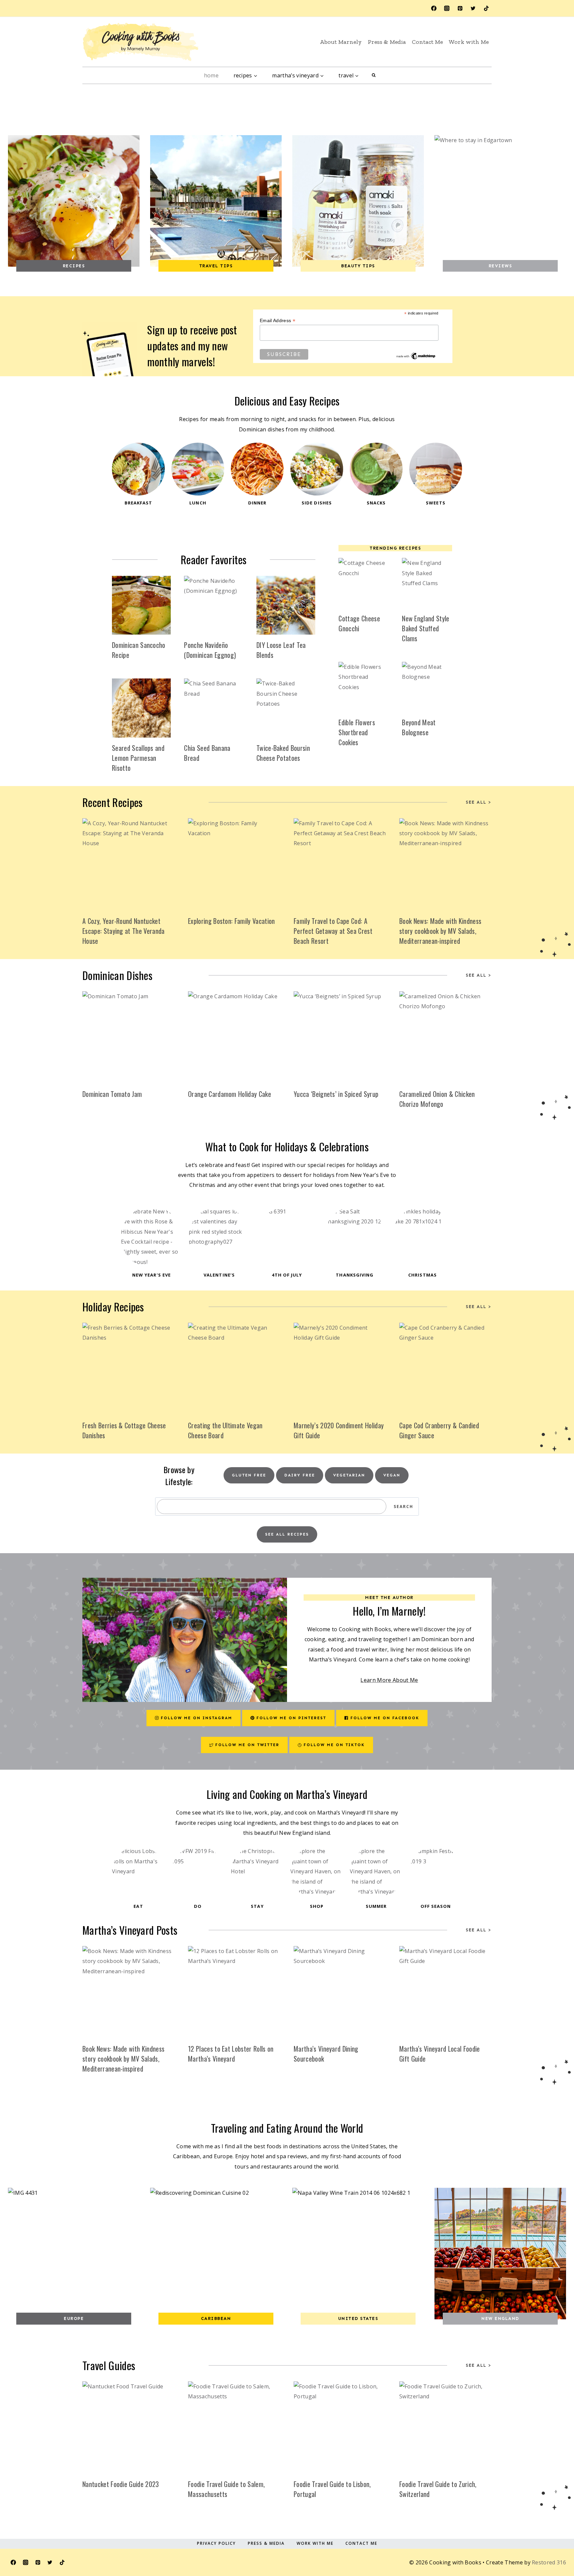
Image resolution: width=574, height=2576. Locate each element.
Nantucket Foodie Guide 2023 (121, 2484)
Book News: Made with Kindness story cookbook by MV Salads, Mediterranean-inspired (440, 931)
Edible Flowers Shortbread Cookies (357, 732)
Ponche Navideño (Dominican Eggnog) (210, 650)
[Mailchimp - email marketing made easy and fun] (416, 356)
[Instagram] (447, 8)
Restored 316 (549, 2562)
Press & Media (387, 42)
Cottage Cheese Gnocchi (359, 623)
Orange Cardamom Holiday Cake (230, 1094)
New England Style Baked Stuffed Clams (426, 628)
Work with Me (469, 42)
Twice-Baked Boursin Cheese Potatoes (283, 753)
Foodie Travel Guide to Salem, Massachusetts (226, 2489)
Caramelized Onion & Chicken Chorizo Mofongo (437, 1099)
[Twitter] (473, 8)
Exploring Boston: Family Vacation (232, 921)
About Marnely (341, 42)
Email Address (278, 321)
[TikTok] (486, 8)
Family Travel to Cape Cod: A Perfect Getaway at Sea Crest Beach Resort (333, 931)
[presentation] (141, 605)
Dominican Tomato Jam (112, 1094)
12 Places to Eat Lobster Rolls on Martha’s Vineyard (231, 2054)
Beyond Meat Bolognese (419, 727)
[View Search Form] (374, 75)
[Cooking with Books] (141, 42)
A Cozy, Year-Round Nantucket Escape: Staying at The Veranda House (124, 931)
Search (403, 1507)
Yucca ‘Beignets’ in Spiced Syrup (336, 1094)
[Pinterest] (460, 8)
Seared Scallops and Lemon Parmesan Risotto (138, 758)
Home (211, 75)
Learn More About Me (389, 1680)
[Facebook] (434, 8)
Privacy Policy (216, 2543)
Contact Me (427, 42)
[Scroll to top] (552, 2540)
